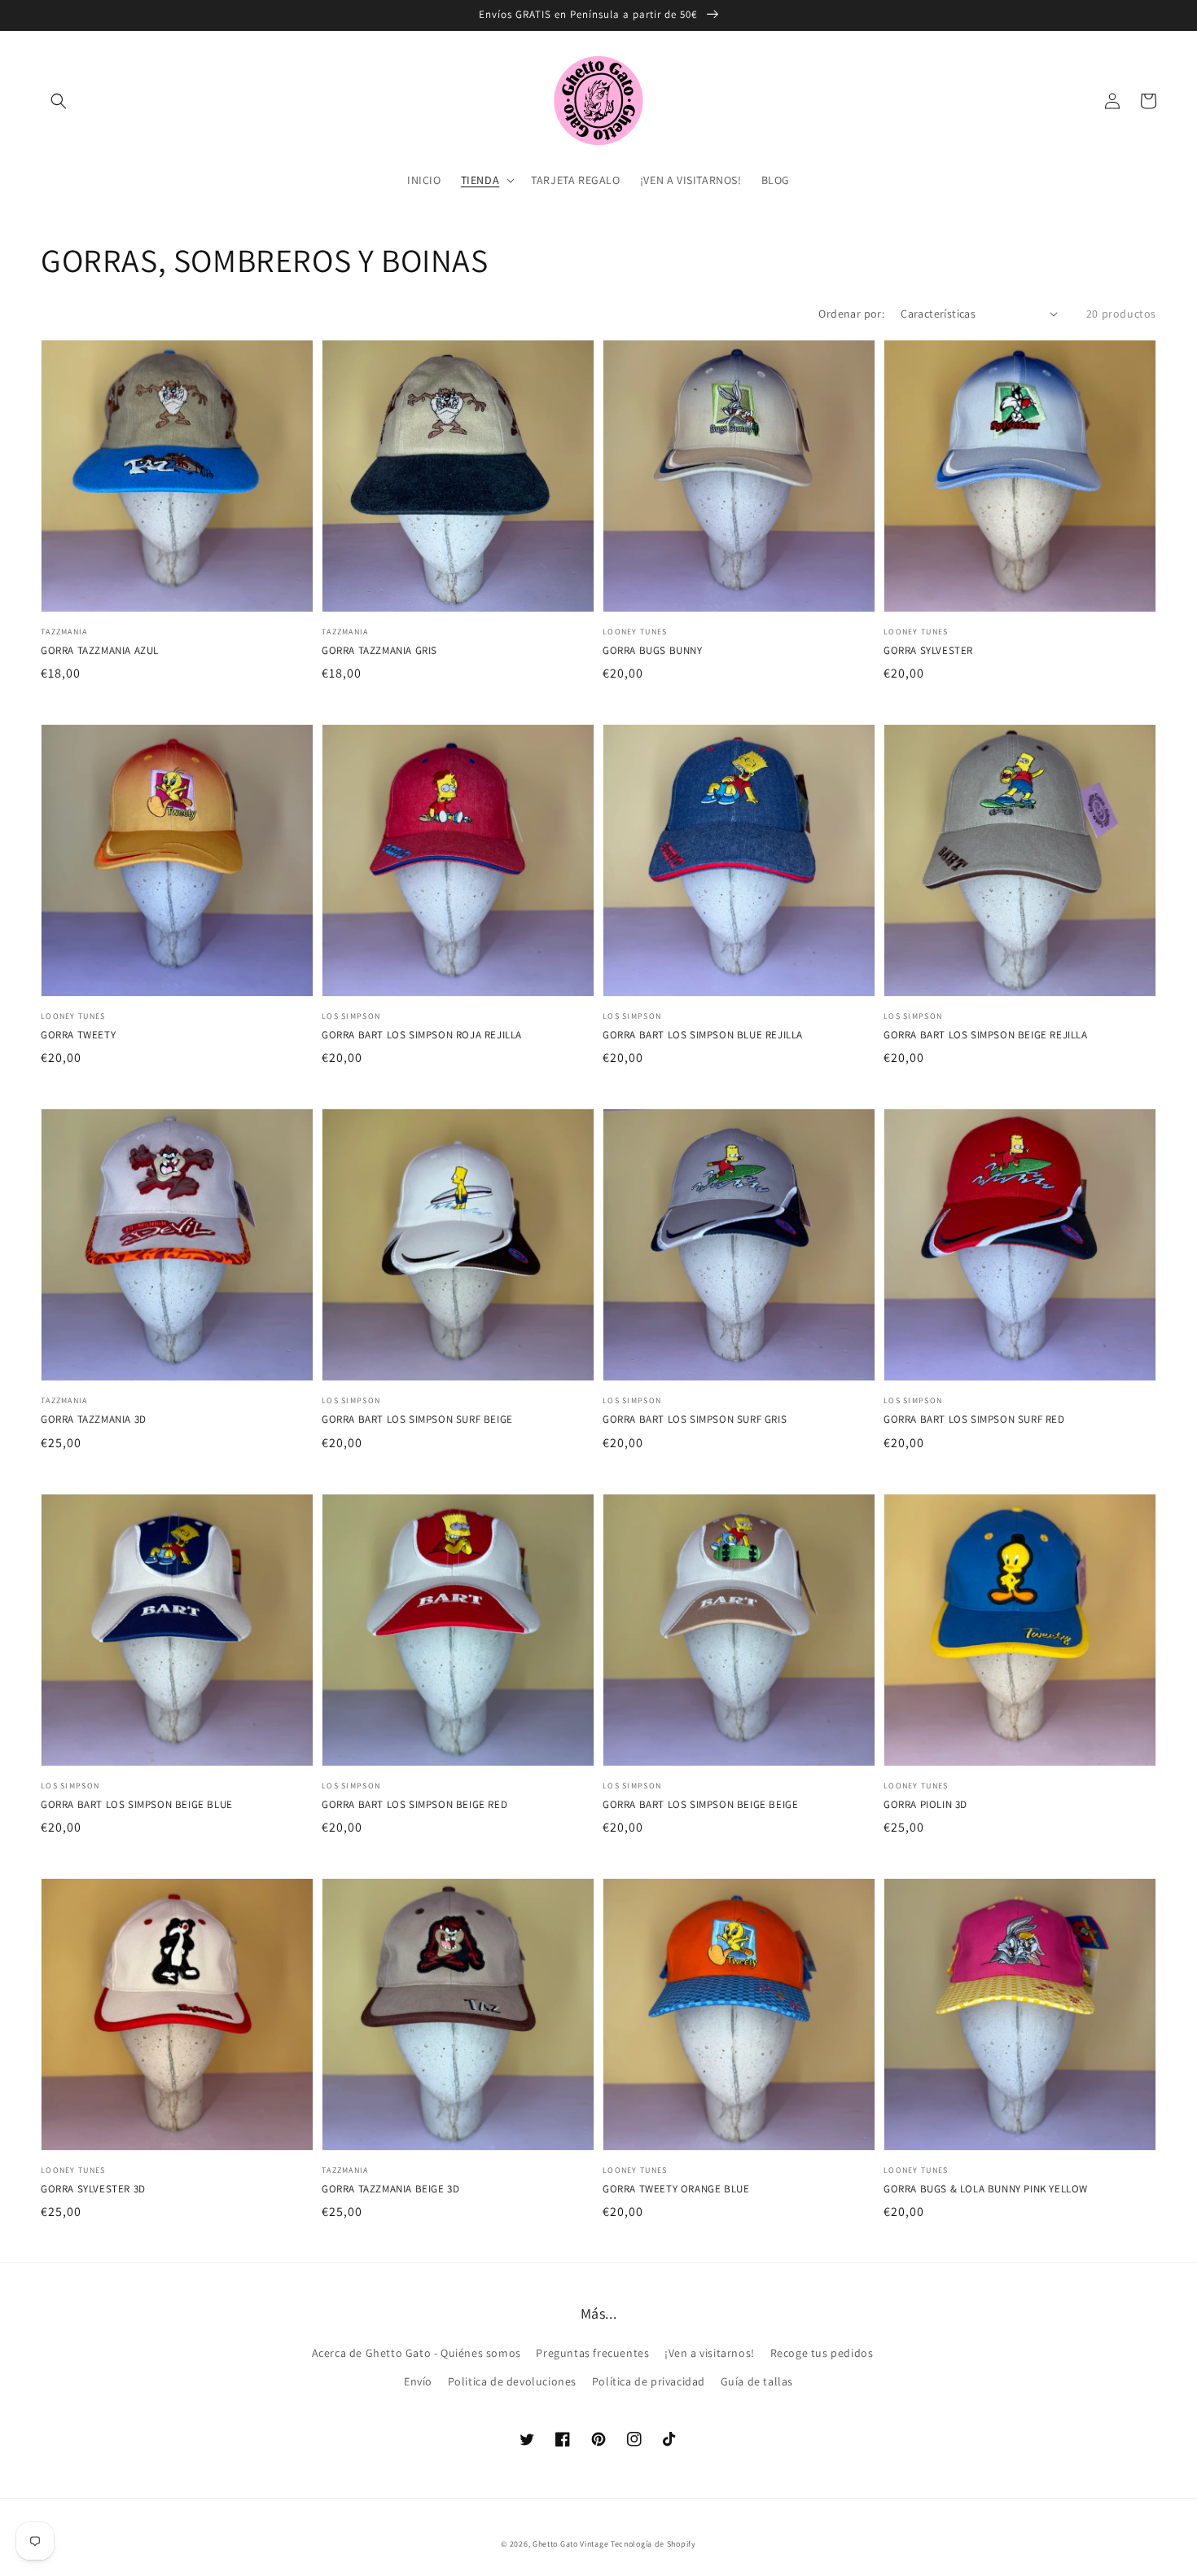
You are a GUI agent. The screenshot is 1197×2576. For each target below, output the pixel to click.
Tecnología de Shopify (653, 2544)
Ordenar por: (851, 314)
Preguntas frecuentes (592, 2353)
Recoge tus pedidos (822, 2353)
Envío (418, 2381)
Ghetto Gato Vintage (570, 2544)
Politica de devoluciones (512, 2381)
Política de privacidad (649, 2381)
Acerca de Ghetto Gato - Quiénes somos (417, 2353)
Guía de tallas (757, 2381)
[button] (59, 101)
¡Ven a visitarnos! (710, 2353)
